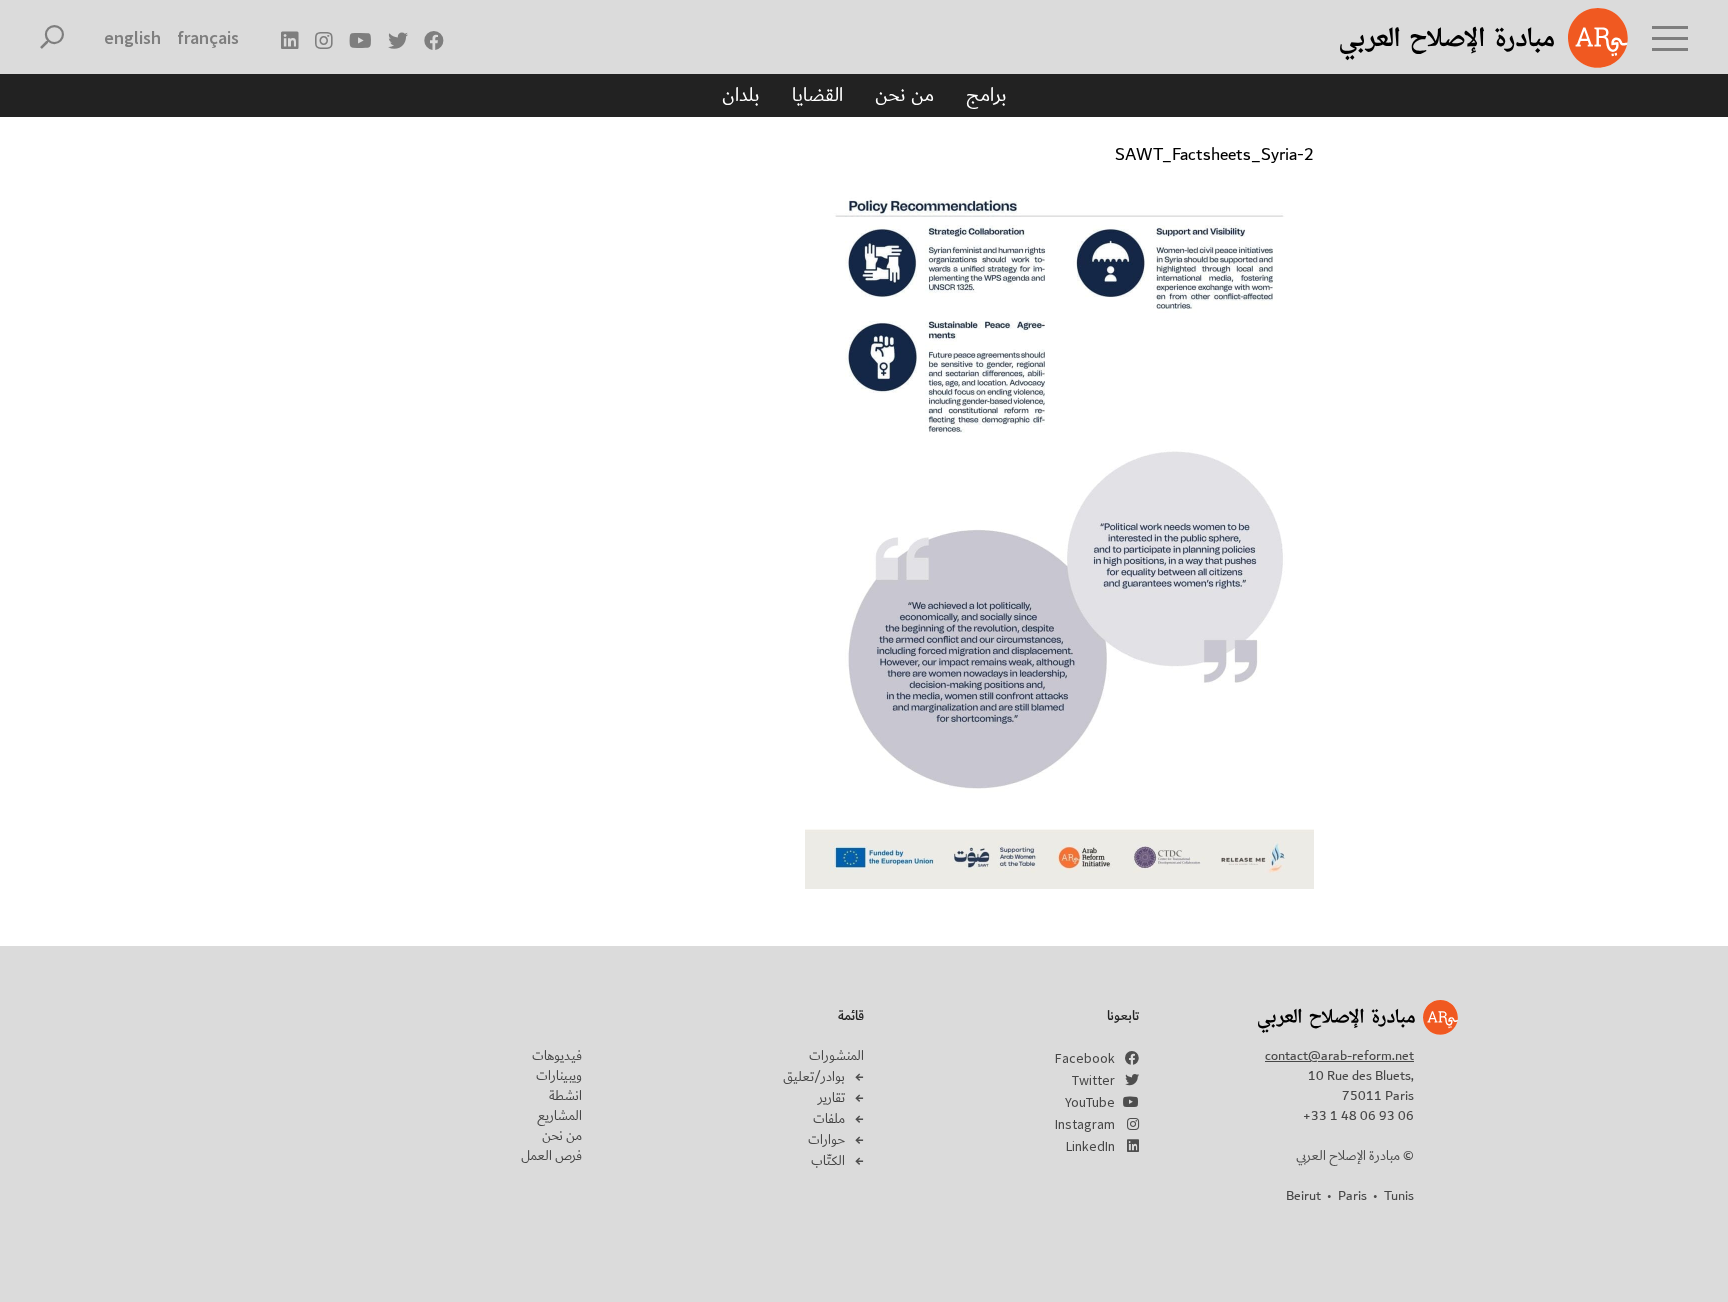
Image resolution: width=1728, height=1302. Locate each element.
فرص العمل (551, 1156)
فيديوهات (557, 1056)
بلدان (741, 95)
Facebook (1085, 1058)
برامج (986, 95)
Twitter (1093, 1080)
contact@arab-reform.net (1339, 1056)
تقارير (831, 1098)
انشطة (565, 1096)
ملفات (829, 1119)
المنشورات (836, 1056)
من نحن (904, 95)
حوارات (826, 1140)
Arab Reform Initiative (1458, 38)
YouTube (1090, 1102)
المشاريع (559, 1116)
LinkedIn (1090, 1146)
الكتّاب (828, 1161)
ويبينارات (559, 1076)
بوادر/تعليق (814, 1077)
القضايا (817, 95)
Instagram (1085, 1124)
